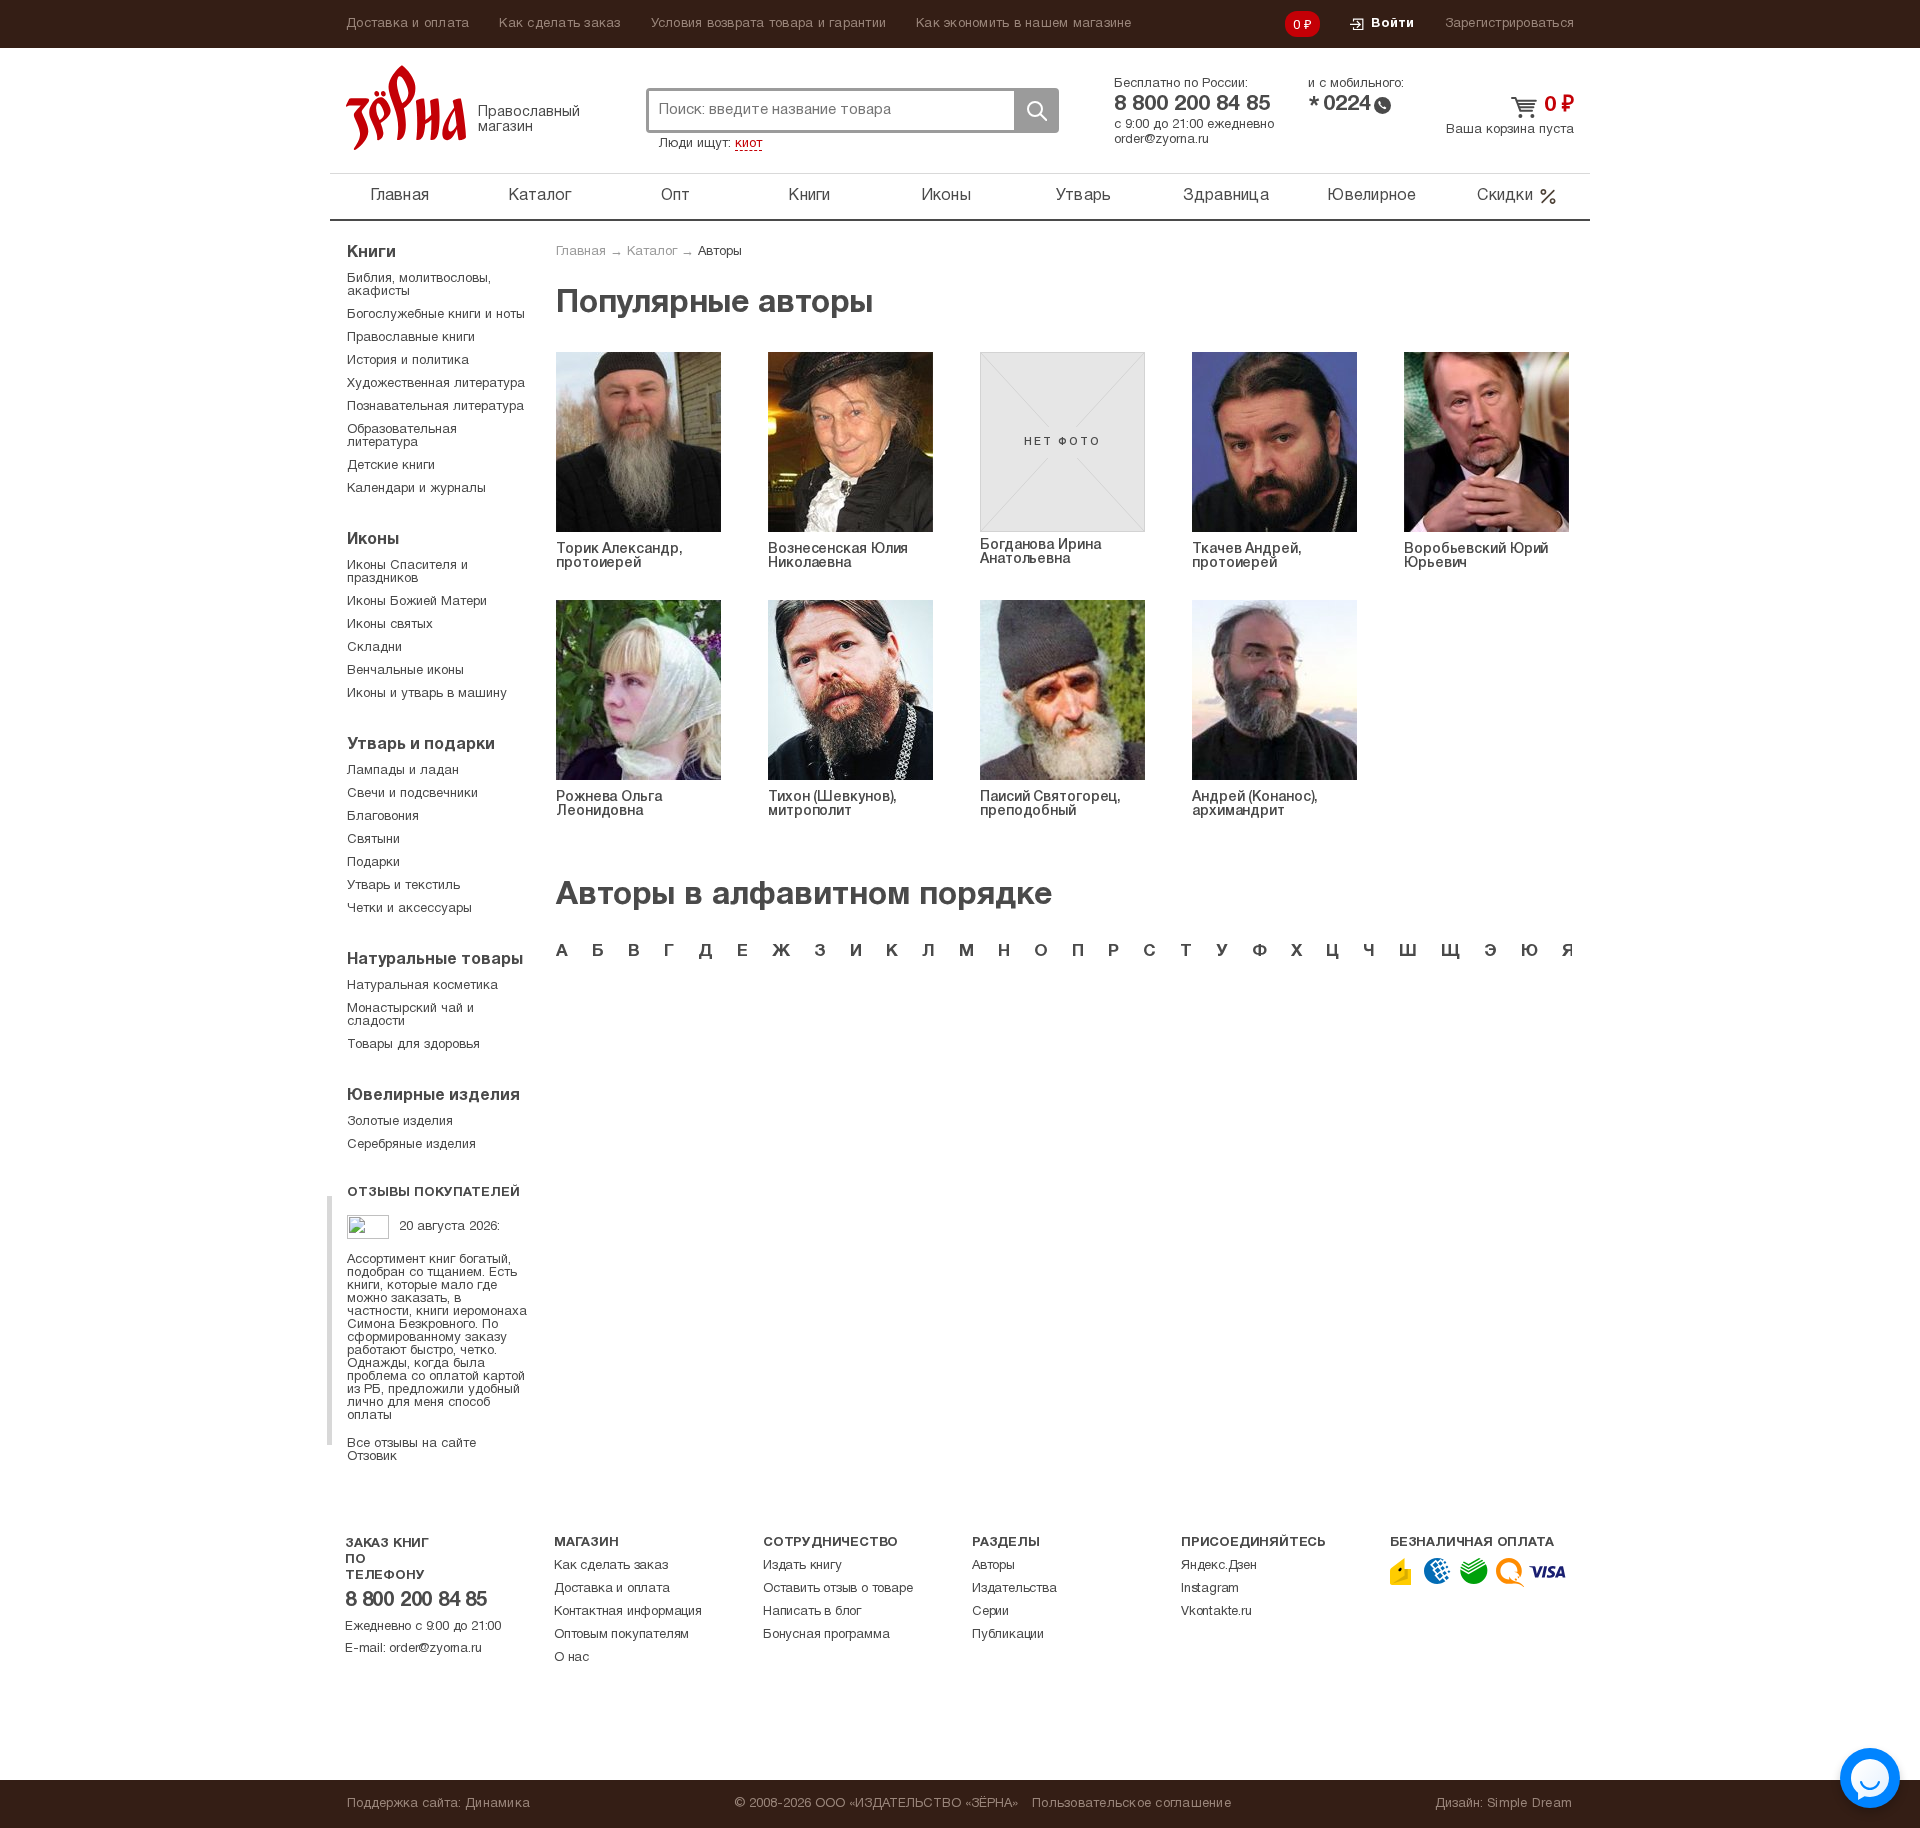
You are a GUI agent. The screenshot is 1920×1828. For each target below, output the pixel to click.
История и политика (408, 361)
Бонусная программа (826, 1635)
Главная (399, 196)
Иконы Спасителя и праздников (407, 572)
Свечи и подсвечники (412, 794)
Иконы (946, 196)
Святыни (373, 840)
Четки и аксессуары (409, 909)
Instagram (1210, 1589)
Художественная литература (436, 384)
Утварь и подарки (421, 745)
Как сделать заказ (559, 24)
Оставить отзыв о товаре (837, 1589)
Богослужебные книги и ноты (436, 315)
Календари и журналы (416, 489)
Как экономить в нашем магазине (1024, 24)
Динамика (497, 1804)
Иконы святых (390, 625)
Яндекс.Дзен (1219, 1566)
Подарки (373, 863)
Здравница (1226, 196)
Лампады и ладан (403, 771)
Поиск (1036, 110)
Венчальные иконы (405, 671)
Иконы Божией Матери (417, 602)
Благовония (383, 817)
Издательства (1014, 1589)
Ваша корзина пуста (1510, 130)
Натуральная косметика (422, 986)
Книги (809, 196)
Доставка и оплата (407, 24)
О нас (571, 1658)
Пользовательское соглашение (1131, 1804)
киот (748, 144)
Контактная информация (628, 1612)
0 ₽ (1303, 26)
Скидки (1505, 196)
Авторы (993, 1566)
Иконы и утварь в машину (427, 694)
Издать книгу (802, 1566)
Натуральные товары (435, 960)
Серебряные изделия (411, 1145)
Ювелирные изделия (433, 1096)
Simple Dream (1529, 1804)
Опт (676, 196)
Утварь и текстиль (403, 886)
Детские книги (391, 466)
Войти (1392, 24)
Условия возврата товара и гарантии (769, 24)
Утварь (1084, 196)
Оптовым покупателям (621, 1635)
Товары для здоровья (413, 1045)
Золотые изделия (400, 1122)
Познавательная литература (435, 407)
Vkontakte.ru (1216, 1612)
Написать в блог (812, 1612)
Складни (374, 648)
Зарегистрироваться (1510, 24)
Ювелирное (1371, 196)
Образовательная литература (402, 436)
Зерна (406, 107)
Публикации (1008, 1635)
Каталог (540, 196)
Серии (990, 1612)
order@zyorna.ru (1161, 140)
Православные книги (411, 338)
